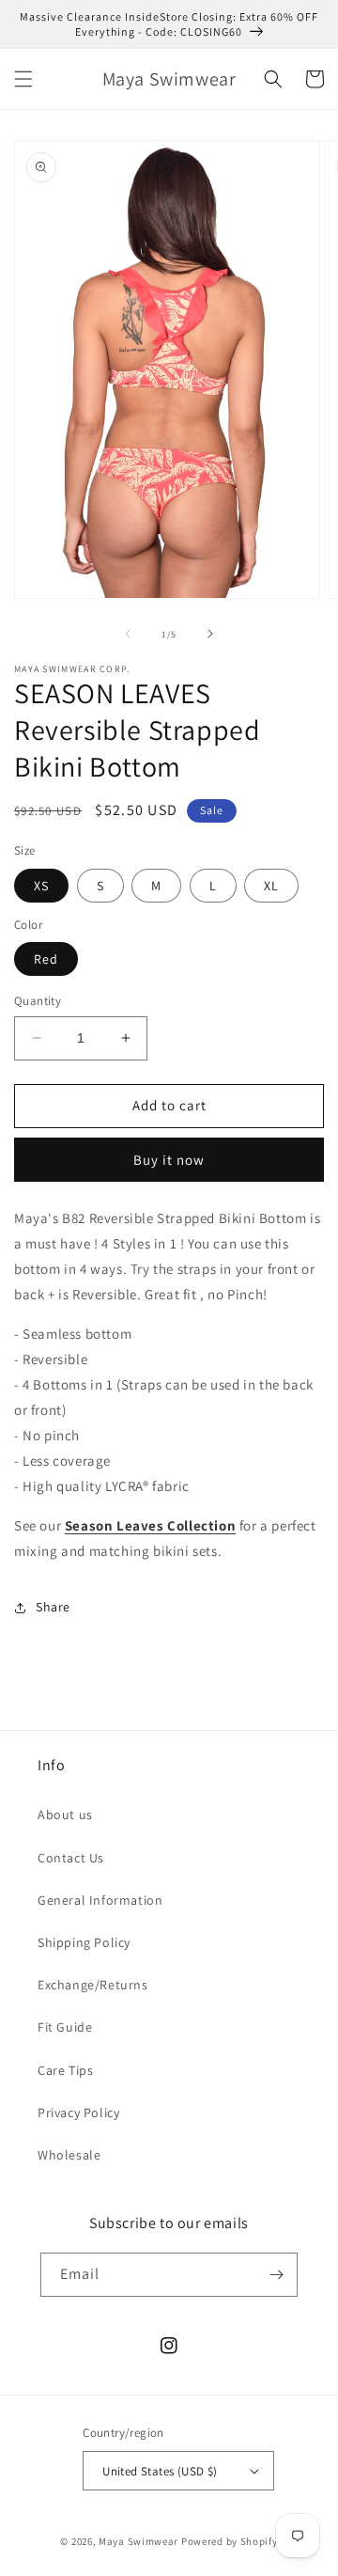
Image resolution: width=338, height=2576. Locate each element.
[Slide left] (128, 634)
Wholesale (69, 2155)
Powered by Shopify (230, 2541)
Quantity (38, 1001)
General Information (100, 1900)
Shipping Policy (84, 1942)
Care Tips (65, 2070)
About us (65, 1814)
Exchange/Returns (93, 1985)
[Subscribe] (276, 2275)
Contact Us (71, 1858)
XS (41, 886)
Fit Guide (65, 2027)
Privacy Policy (78, 2113)
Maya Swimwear (138, 2541)
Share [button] (53, 1607)
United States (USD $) (160, 2471)
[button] (23, 79)
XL (271, 886)
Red (46, 959)
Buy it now (169, 1160)
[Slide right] (210, 634)
